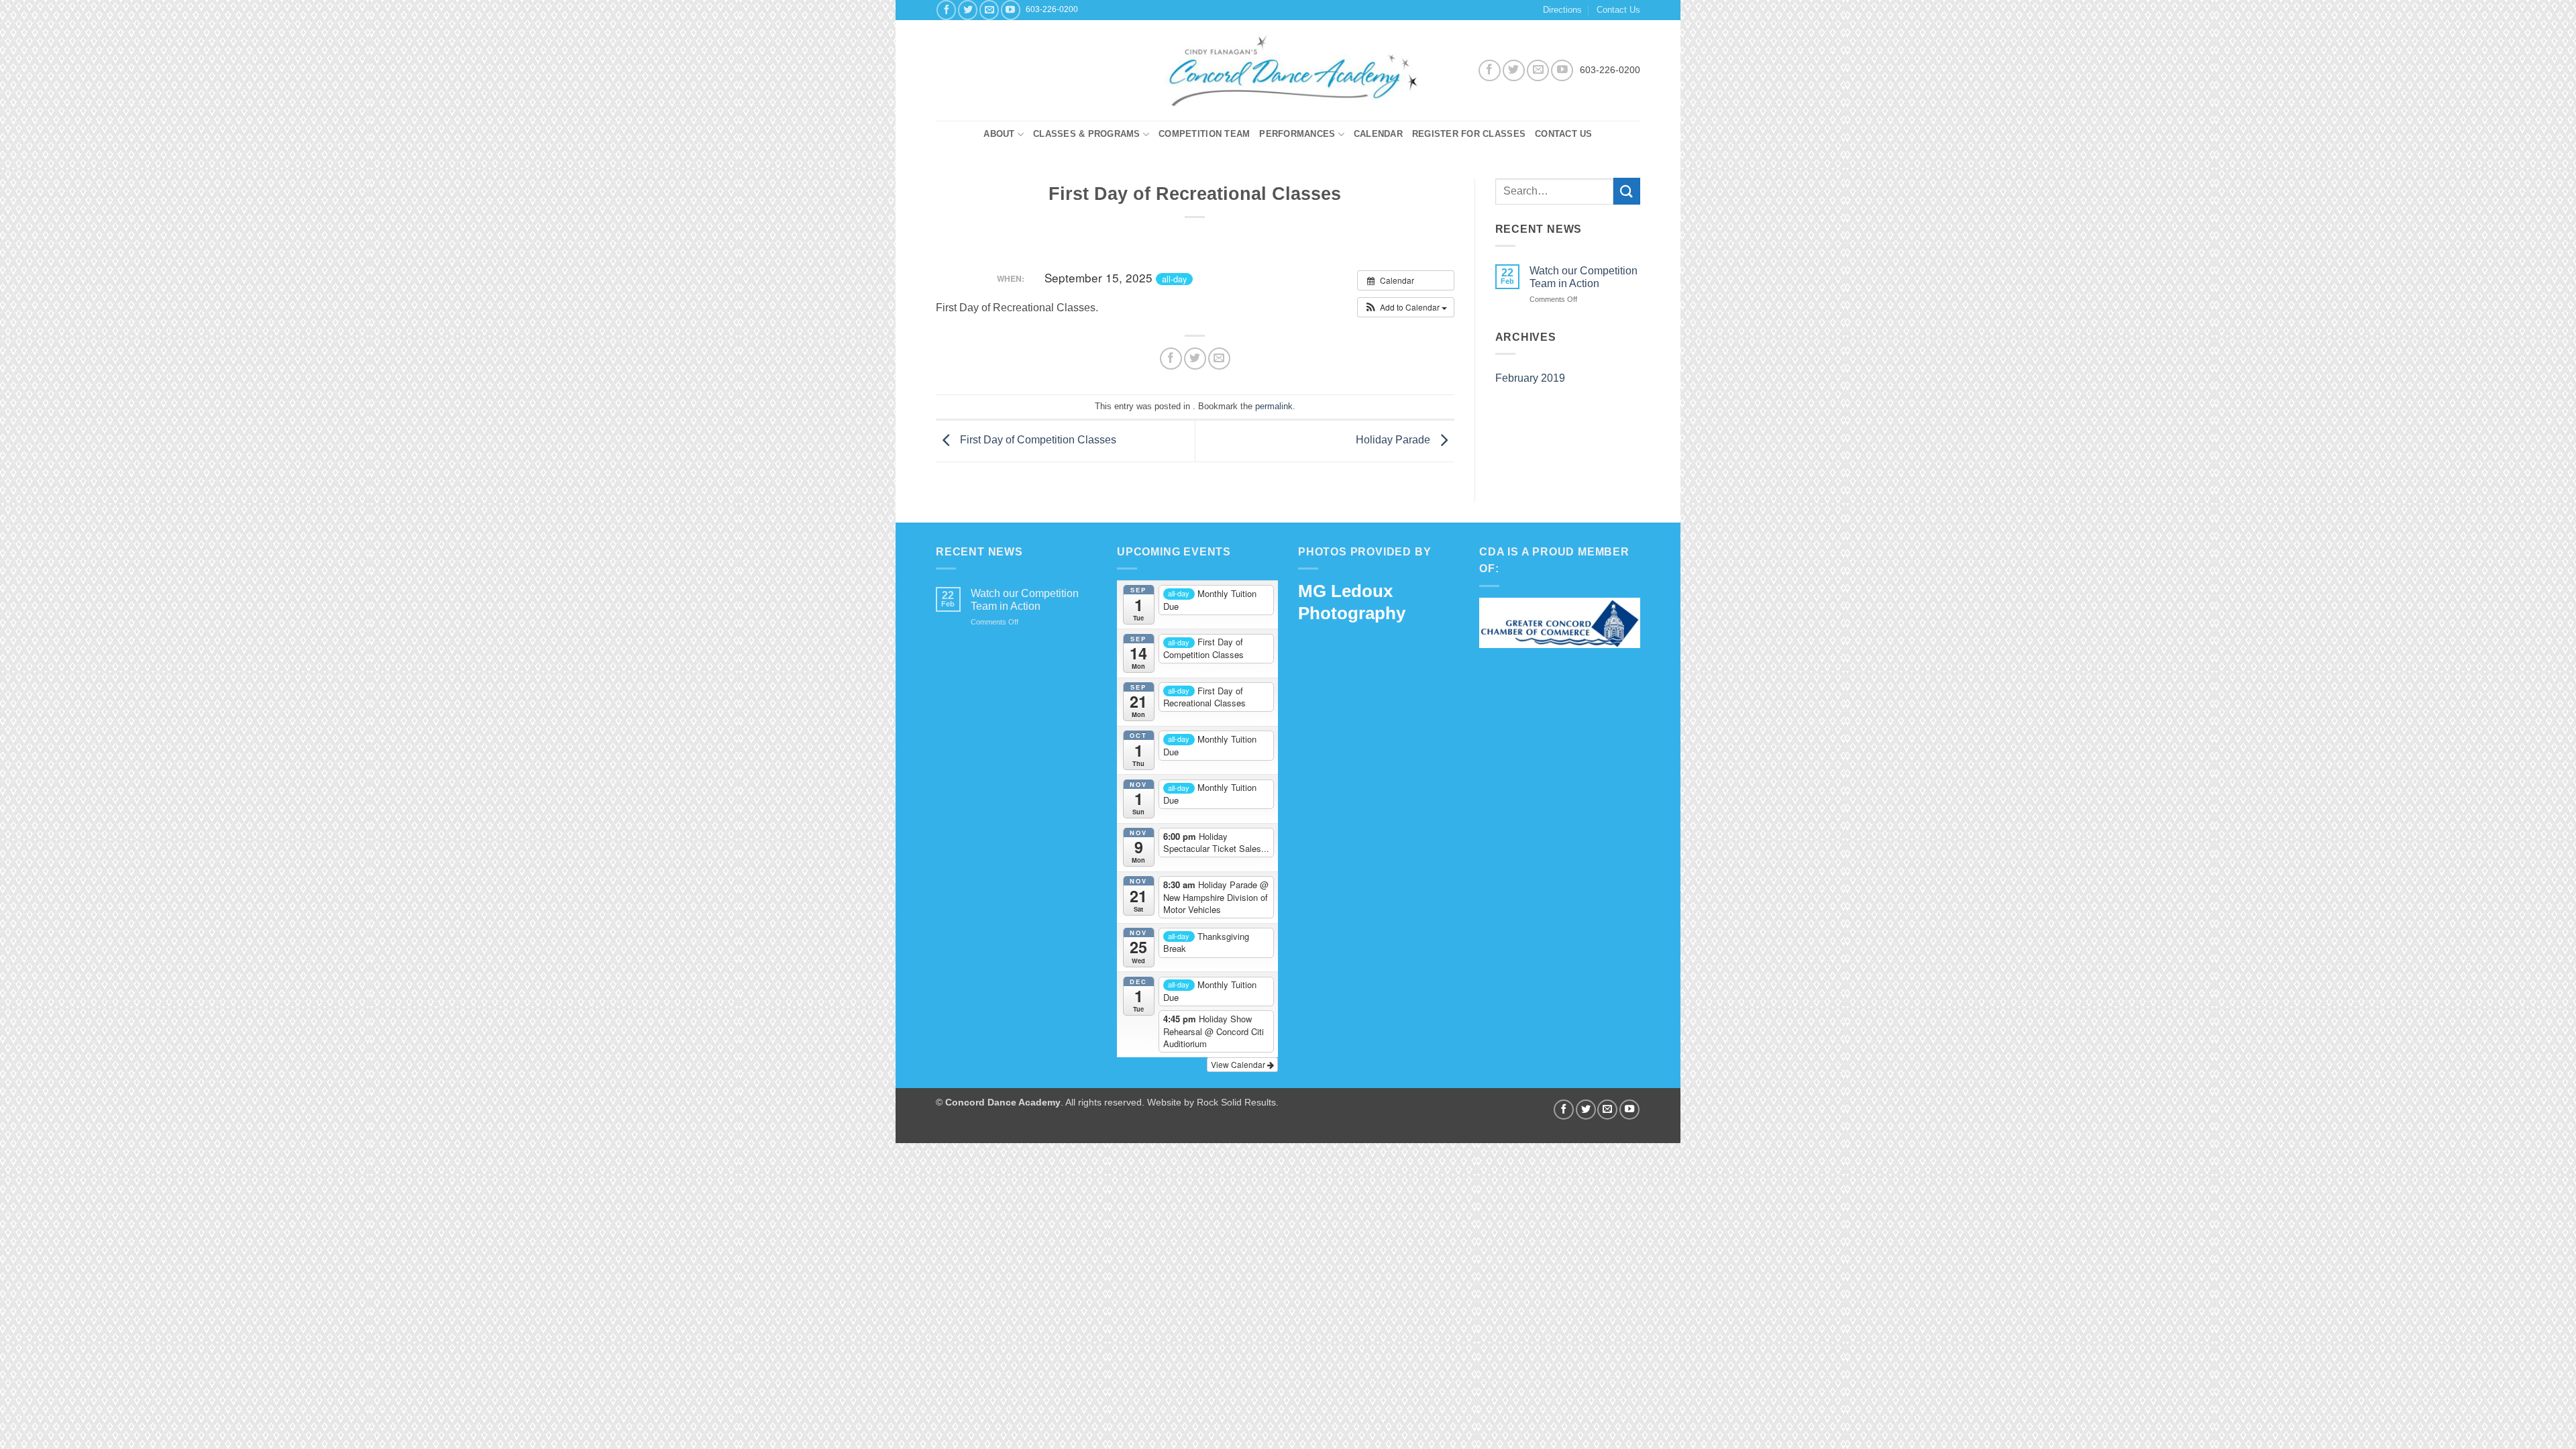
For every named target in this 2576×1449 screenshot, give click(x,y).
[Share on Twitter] (1195, 359)
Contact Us (1618, 10)
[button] (1406, 307)
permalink (1274, 406)
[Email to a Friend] (1219, 359)
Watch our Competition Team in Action (1584, 277)
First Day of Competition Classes (1037, 440)
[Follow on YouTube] (1011, 10)
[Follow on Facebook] (946, 10)
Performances (1297, 134)
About (999, 134)
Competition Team (1204, 134)
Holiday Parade (1394, 440)
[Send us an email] (989, 10)
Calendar (1378, 134)
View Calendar (1239, 1064)
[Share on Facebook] (1171, 359)
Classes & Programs (1087, 134)
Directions (1562, 10)
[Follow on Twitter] (968, 10)
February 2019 (1530, 378)
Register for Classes (1469, 134)
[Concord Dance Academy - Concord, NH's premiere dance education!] (1288, 70)
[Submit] (1627, 191)
